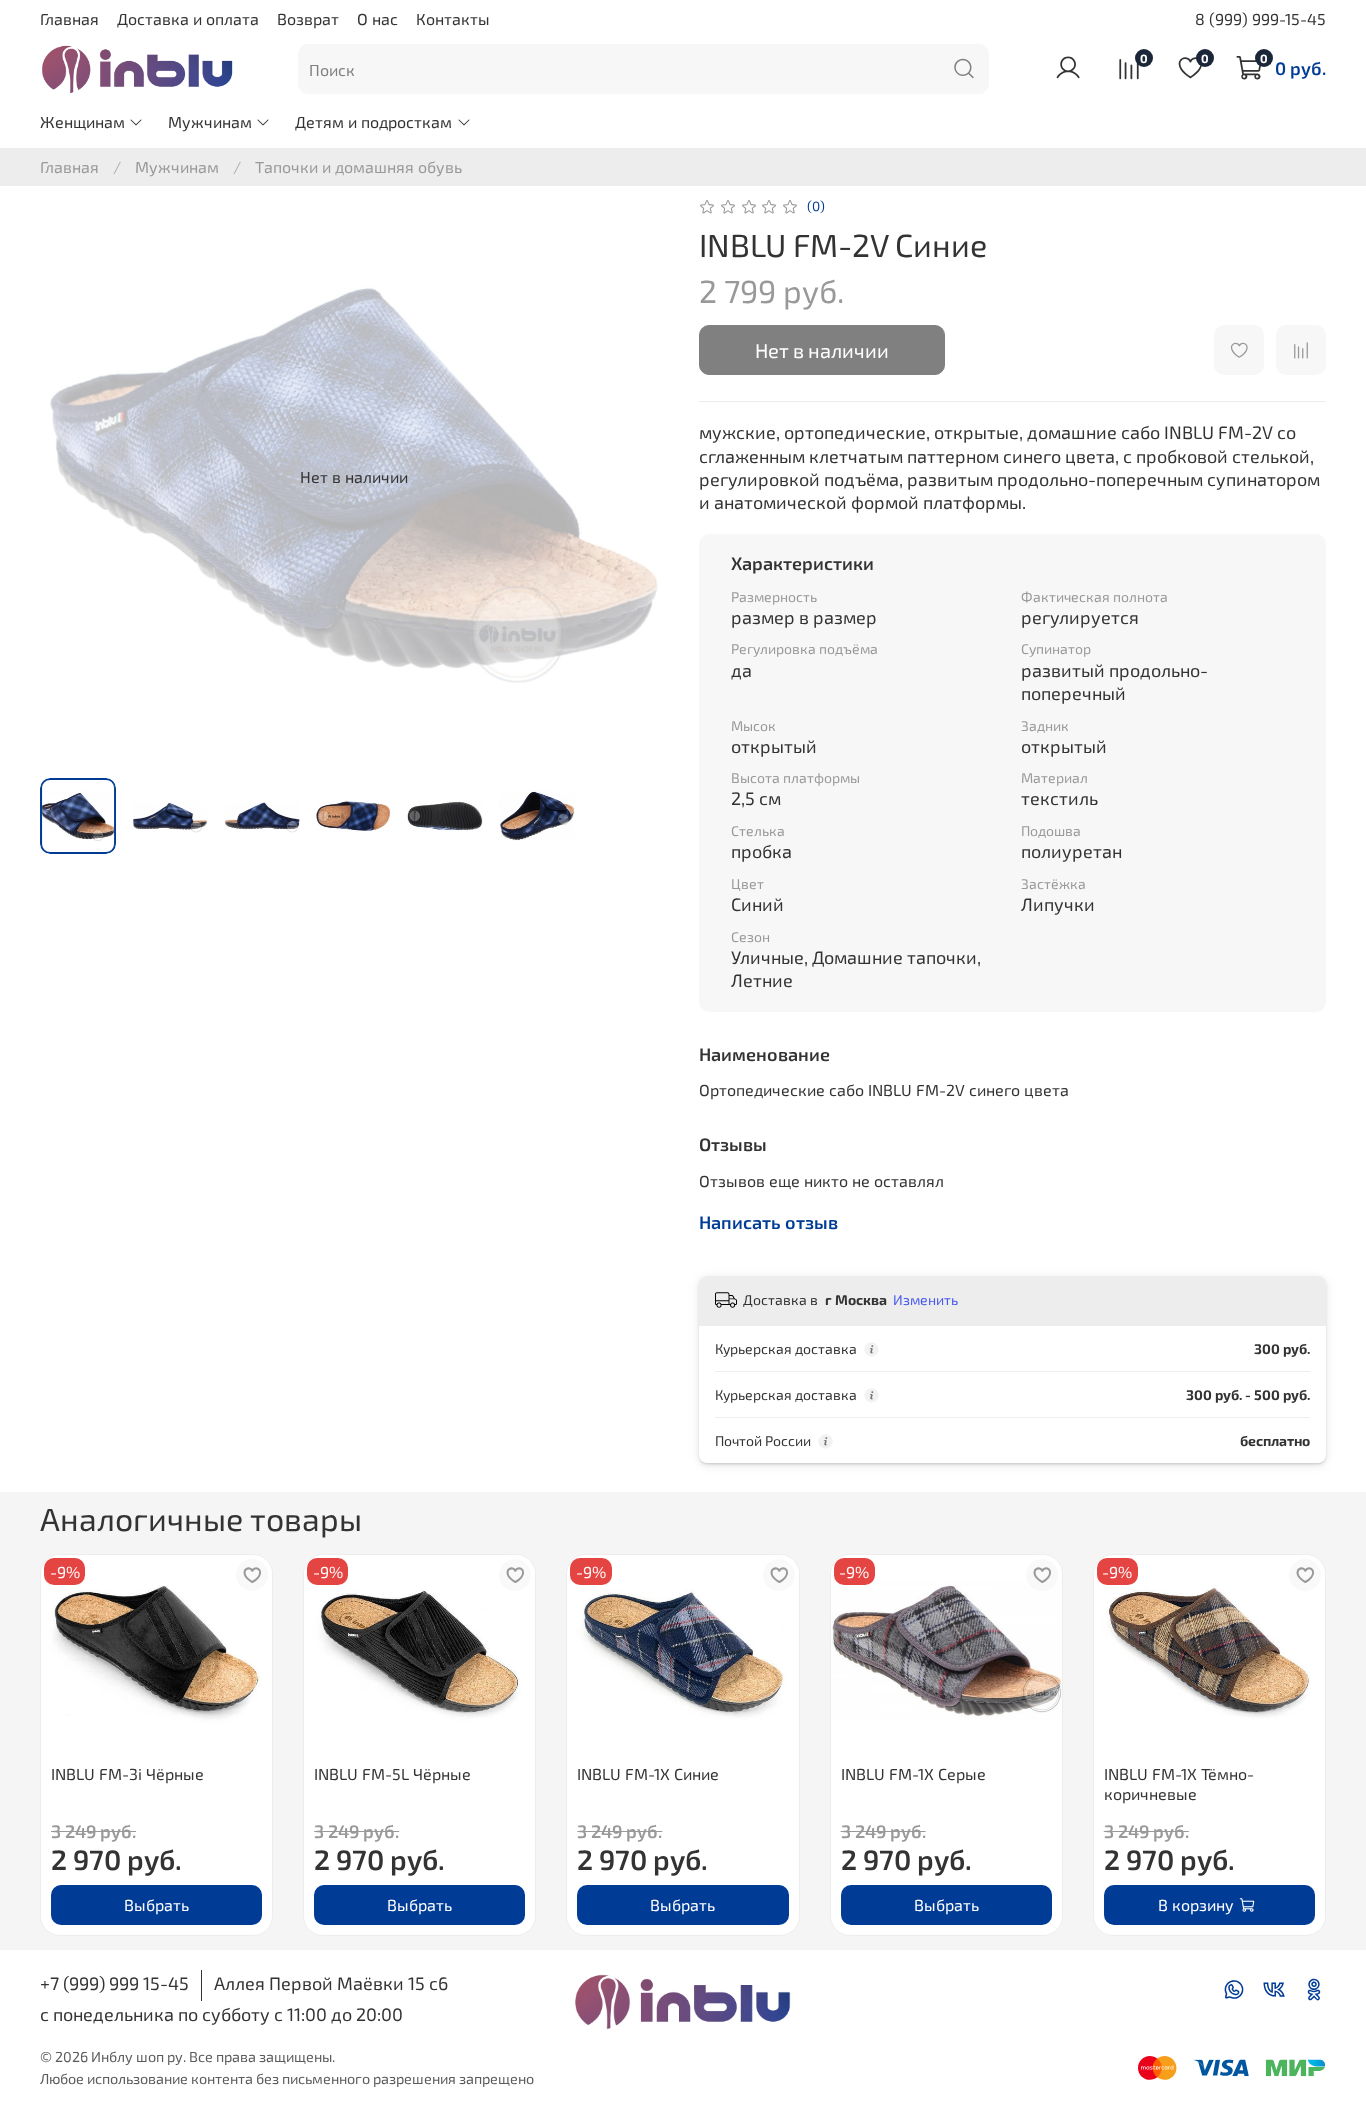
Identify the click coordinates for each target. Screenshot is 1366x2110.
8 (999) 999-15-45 (1260, 18)
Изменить (925, 1299)
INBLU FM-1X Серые (913, 1772)
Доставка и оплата (188, 18)
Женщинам (82, 121)
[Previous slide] (72, 477)
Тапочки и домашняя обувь (358, 166)
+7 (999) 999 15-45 (114, 1983)
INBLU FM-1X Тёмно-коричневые (1179, 1782)
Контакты (453, 18)
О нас (377, 18)
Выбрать (156, 1904)
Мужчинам (210, 121)
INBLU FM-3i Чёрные (127, 1772)
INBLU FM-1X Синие (648, 1772)
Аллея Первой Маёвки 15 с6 (331, 1983)
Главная (69, 18)
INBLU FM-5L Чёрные (392, 1772)
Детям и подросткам (373, 121)
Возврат (308, 18)
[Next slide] (635, 477)
